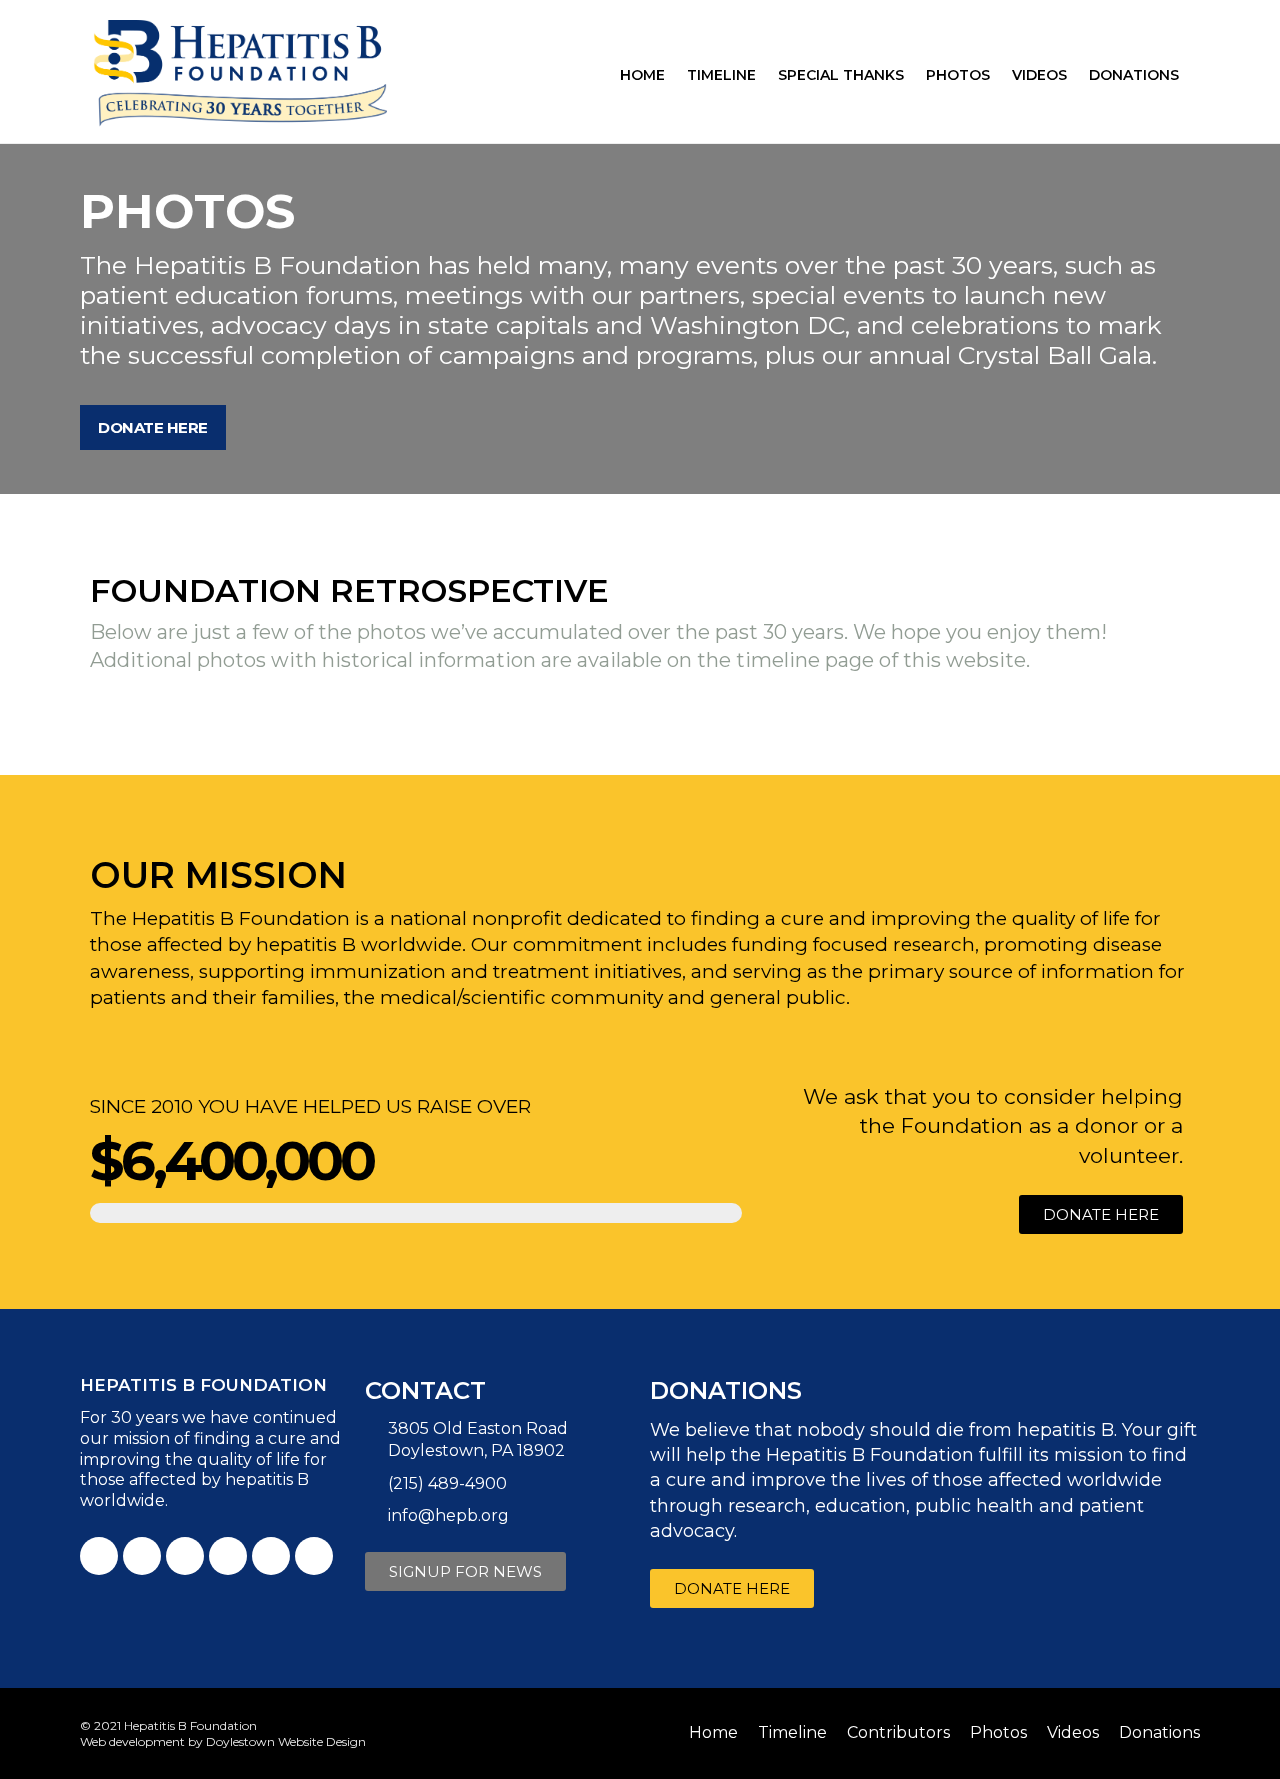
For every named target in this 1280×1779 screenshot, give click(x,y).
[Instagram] (271, 1556)
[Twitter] (142, 1556)
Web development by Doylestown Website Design (223, 1741)
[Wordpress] (314, 1556)
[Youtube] (185, 1556)
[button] (153, 427)
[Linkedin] (228, 1556)
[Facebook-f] (99, 1556)
